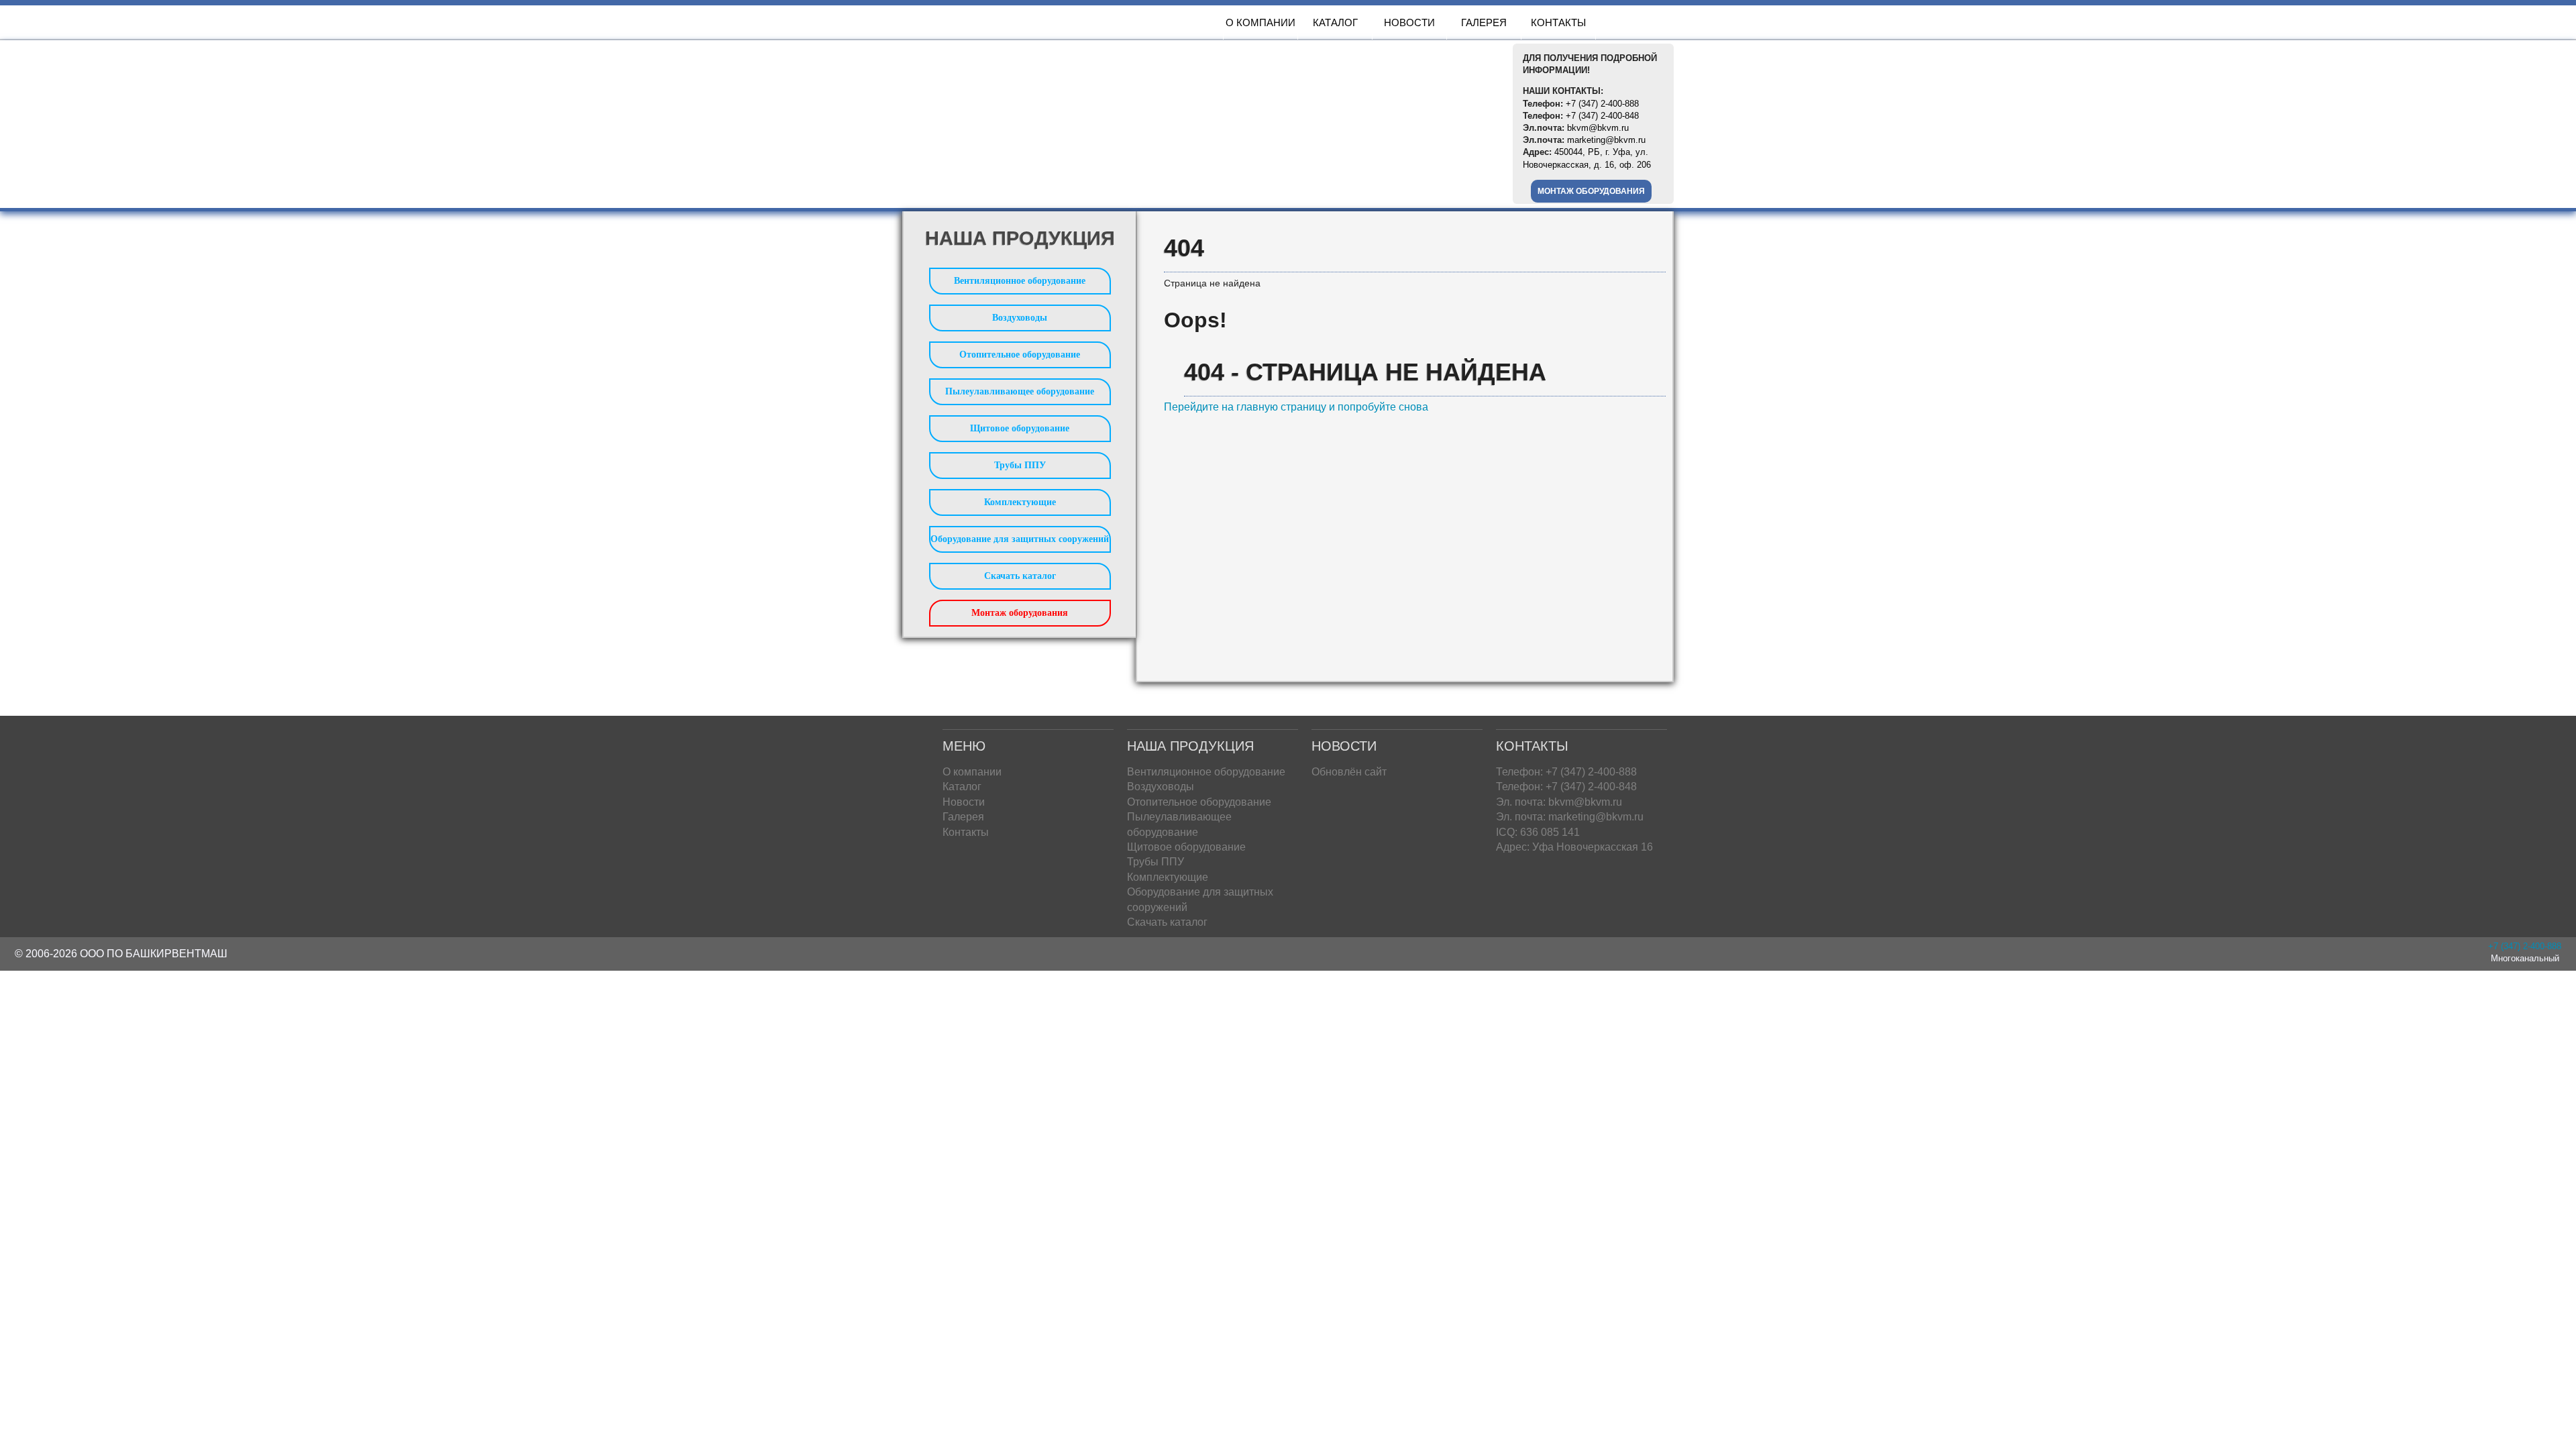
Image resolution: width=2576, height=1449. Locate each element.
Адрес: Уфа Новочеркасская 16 (1574, 847)
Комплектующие (1020, 502)
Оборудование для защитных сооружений (1020, 539)
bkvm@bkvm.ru (1598, 128)
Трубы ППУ (1020, 465)
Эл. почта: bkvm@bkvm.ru (1559, 802)
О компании (1260, 22)
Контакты (1558, 22)
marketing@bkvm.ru (1606, 140)
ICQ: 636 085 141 (1538, 832)
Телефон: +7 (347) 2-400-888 (1566, 772)
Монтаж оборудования (1591, 191)
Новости (1409, 22)
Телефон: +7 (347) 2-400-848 (1566, 787)
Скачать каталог (1020, 576)
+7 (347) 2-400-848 (1602, 116)
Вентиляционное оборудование (1020, 281)
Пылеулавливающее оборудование (1020, 391)
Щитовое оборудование (1020, 428)
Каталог (1335, 22)
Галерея (1484, 22)
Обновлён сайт (1349, 772)
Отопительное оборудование (1020, 355)
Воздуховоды (1020, 318)
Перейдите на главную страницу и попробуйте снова (1296, 407)
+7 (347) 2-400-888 (1602, 104)
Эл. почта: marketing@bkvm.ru (1570, 817)
